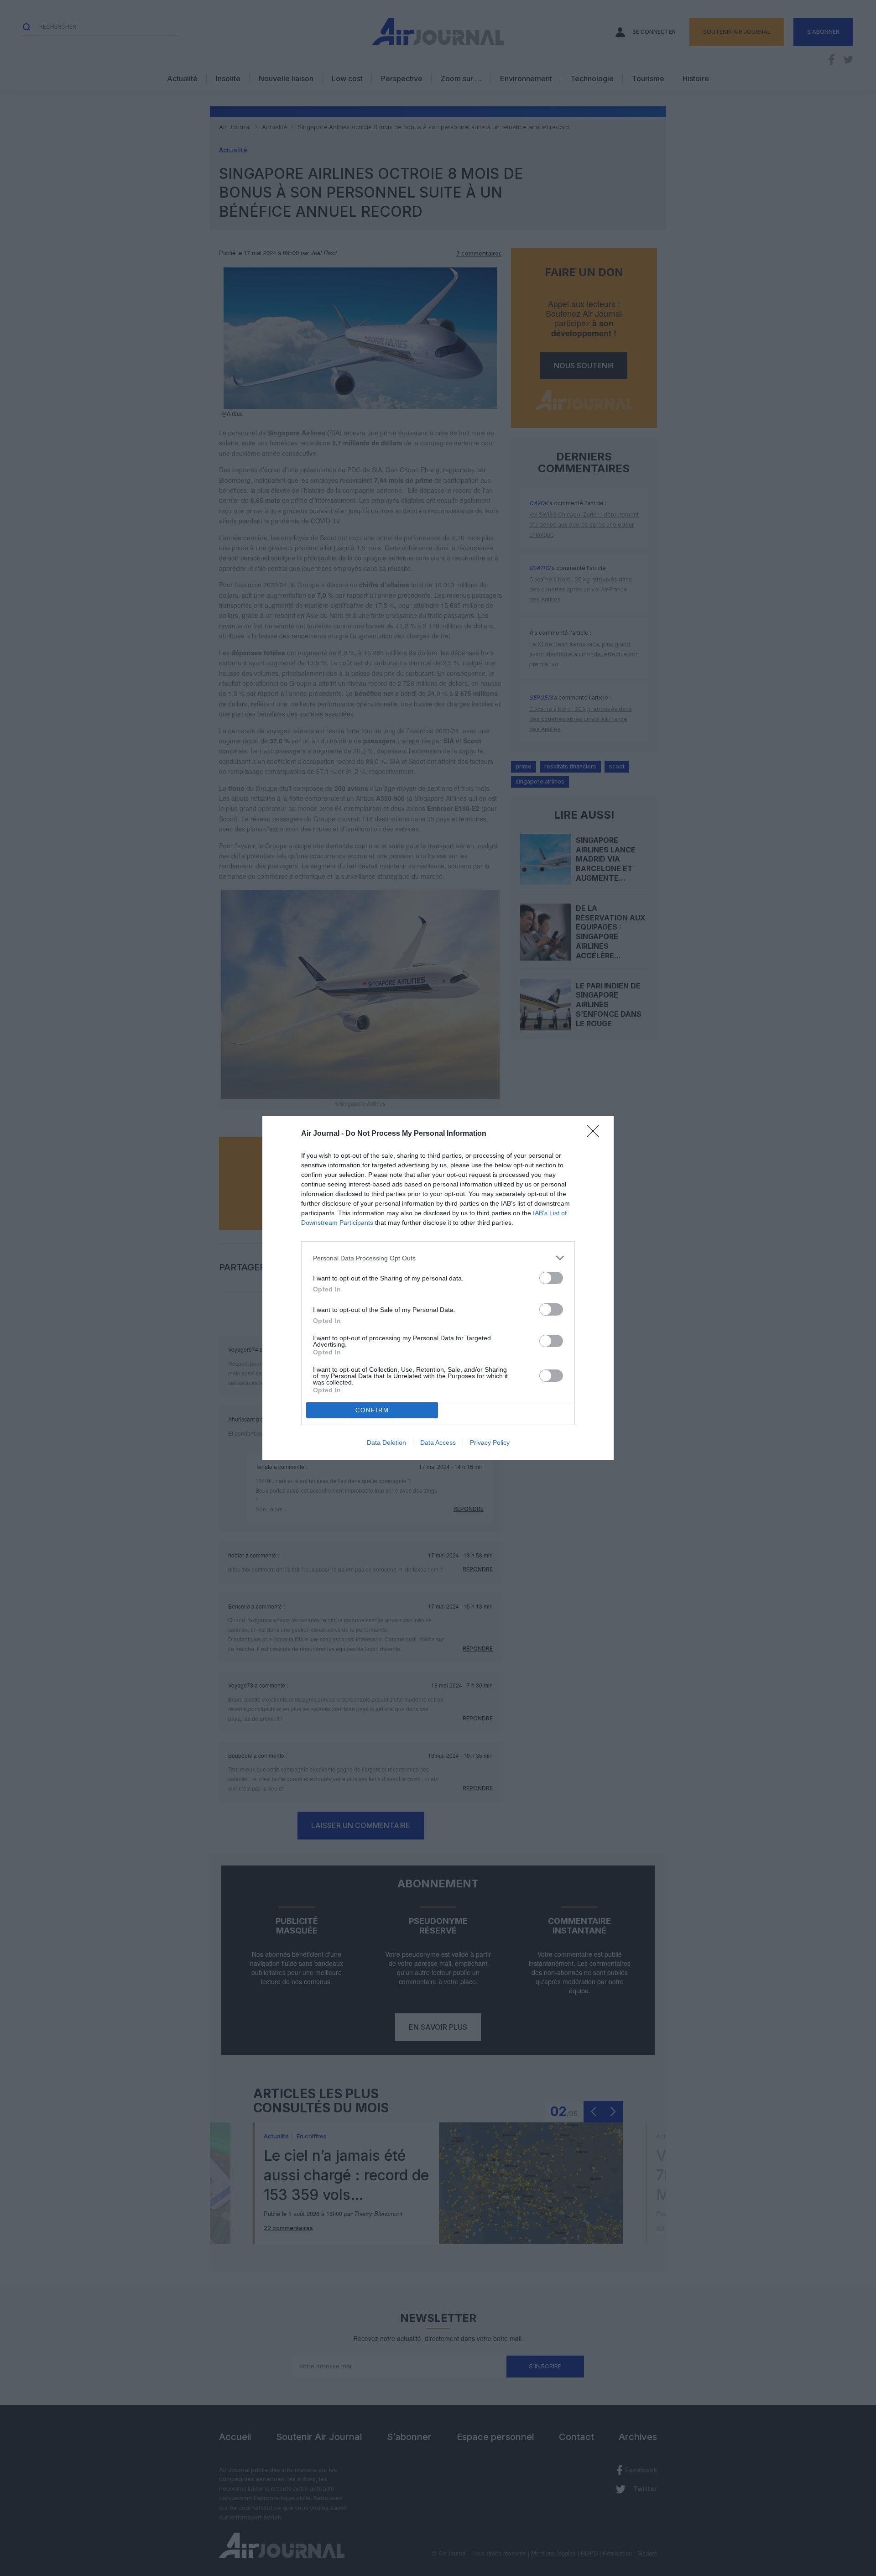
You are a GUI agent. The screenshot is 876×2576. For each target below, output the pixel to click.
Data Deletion (386, 1442)
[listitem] (438, 1258)
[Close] (596, 1134)
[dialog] (438, 1288)
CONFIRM (372, 1410)
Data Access (438, 1442)
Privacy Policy (490, 1442)
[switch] (551, 1278)
